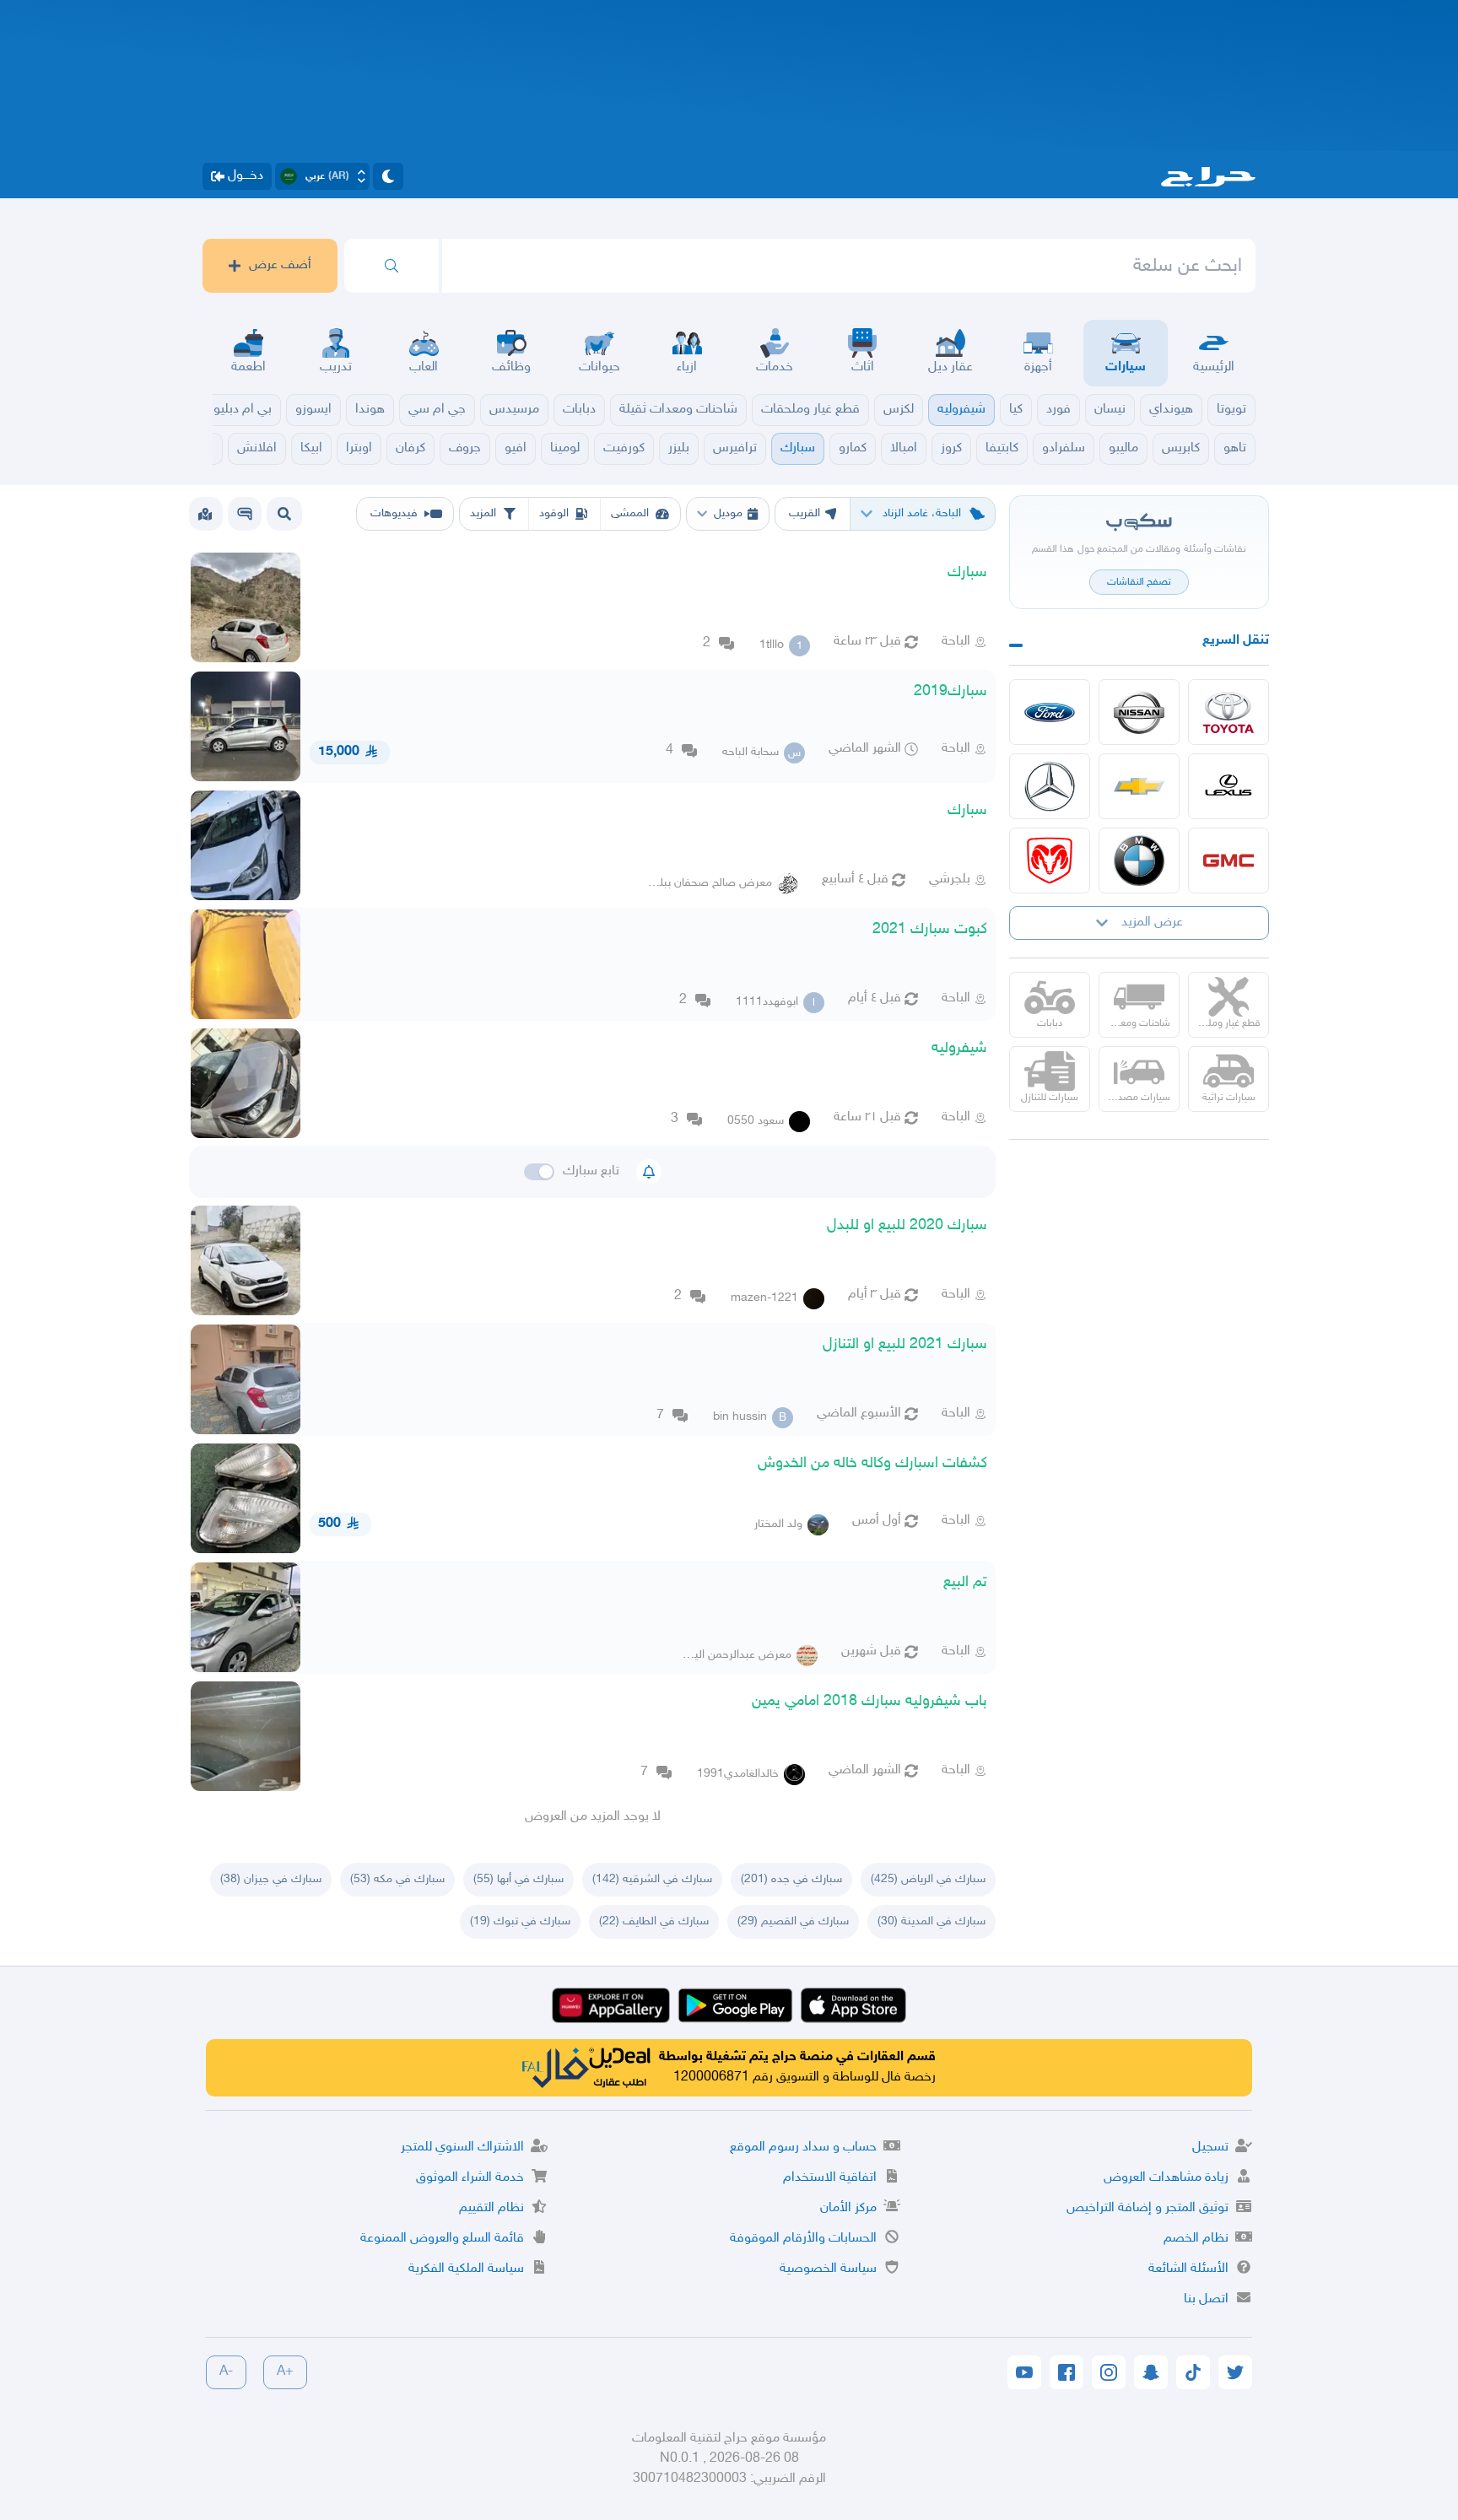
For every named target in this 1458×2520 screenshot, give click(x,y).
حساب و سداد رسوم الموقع (803, 2148)
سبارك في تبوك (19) (520, 1921)
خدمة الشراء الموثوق (470, 2178)
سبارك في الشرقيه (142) (652, 1879)
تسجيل (1210, 2148)
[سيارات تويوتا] (1228, 712)
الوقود (554, 513)
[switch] (539, 1172)
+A (285, 2372)
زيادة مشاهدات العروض (1166, 2178)
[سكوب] (245, 514)
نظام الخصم (1196, 2239)
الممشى (630, 513)
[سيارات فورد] (1050, 712)
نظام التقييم (491, 2208)
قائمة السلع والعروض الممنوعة (442, 2239)
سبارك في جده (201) (791, 1879)
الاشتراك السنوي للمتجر (462, 2148)
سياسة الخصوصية (828, 2269)
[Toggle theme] (388, 176)
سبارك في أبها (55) (518, 1879)
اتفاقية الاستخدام (830, 2178)
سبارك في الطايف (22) (654, 1921)
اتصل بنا (1206, 2299)
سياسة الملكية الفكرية (466, 2269)
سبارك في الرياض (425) (928, 1879)
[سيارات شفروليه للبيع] (1139, 786)
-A (226, 2372)
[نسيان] (1139, 712)
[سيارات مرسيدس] (1050, 786)
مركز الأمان (848, 2208)
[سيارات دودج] (1050, 861)
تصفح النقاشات (1139, 582)
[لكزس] (1228, 786)
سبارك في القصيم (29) (793, 1921)
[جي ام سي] (1228, 861)
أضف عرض (280, 265)
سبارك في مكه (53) (397, 1879)
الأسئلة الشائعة (1188, 2269)
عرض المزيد (1152, 923)
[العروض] (205, 514)
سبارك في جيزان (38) (271, 1879)
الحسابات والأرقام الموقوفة (803, 2239)
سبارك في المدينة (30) (931, 1921)
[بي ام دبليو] (1139, 861)
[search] (391, 266)
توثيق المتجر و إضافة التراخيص (1147, 2208)
